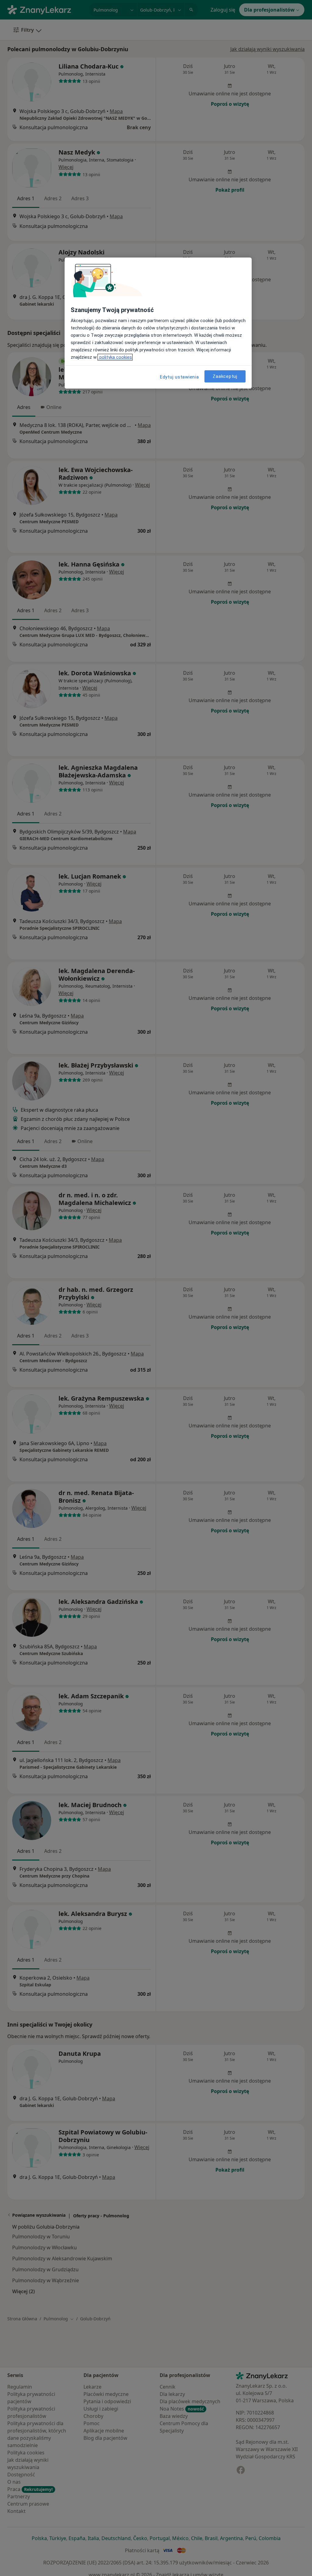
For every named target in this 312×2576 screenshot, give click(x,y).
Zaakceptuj (225, 376)
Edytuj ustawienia (179, 377)
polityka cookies (115, 357)
